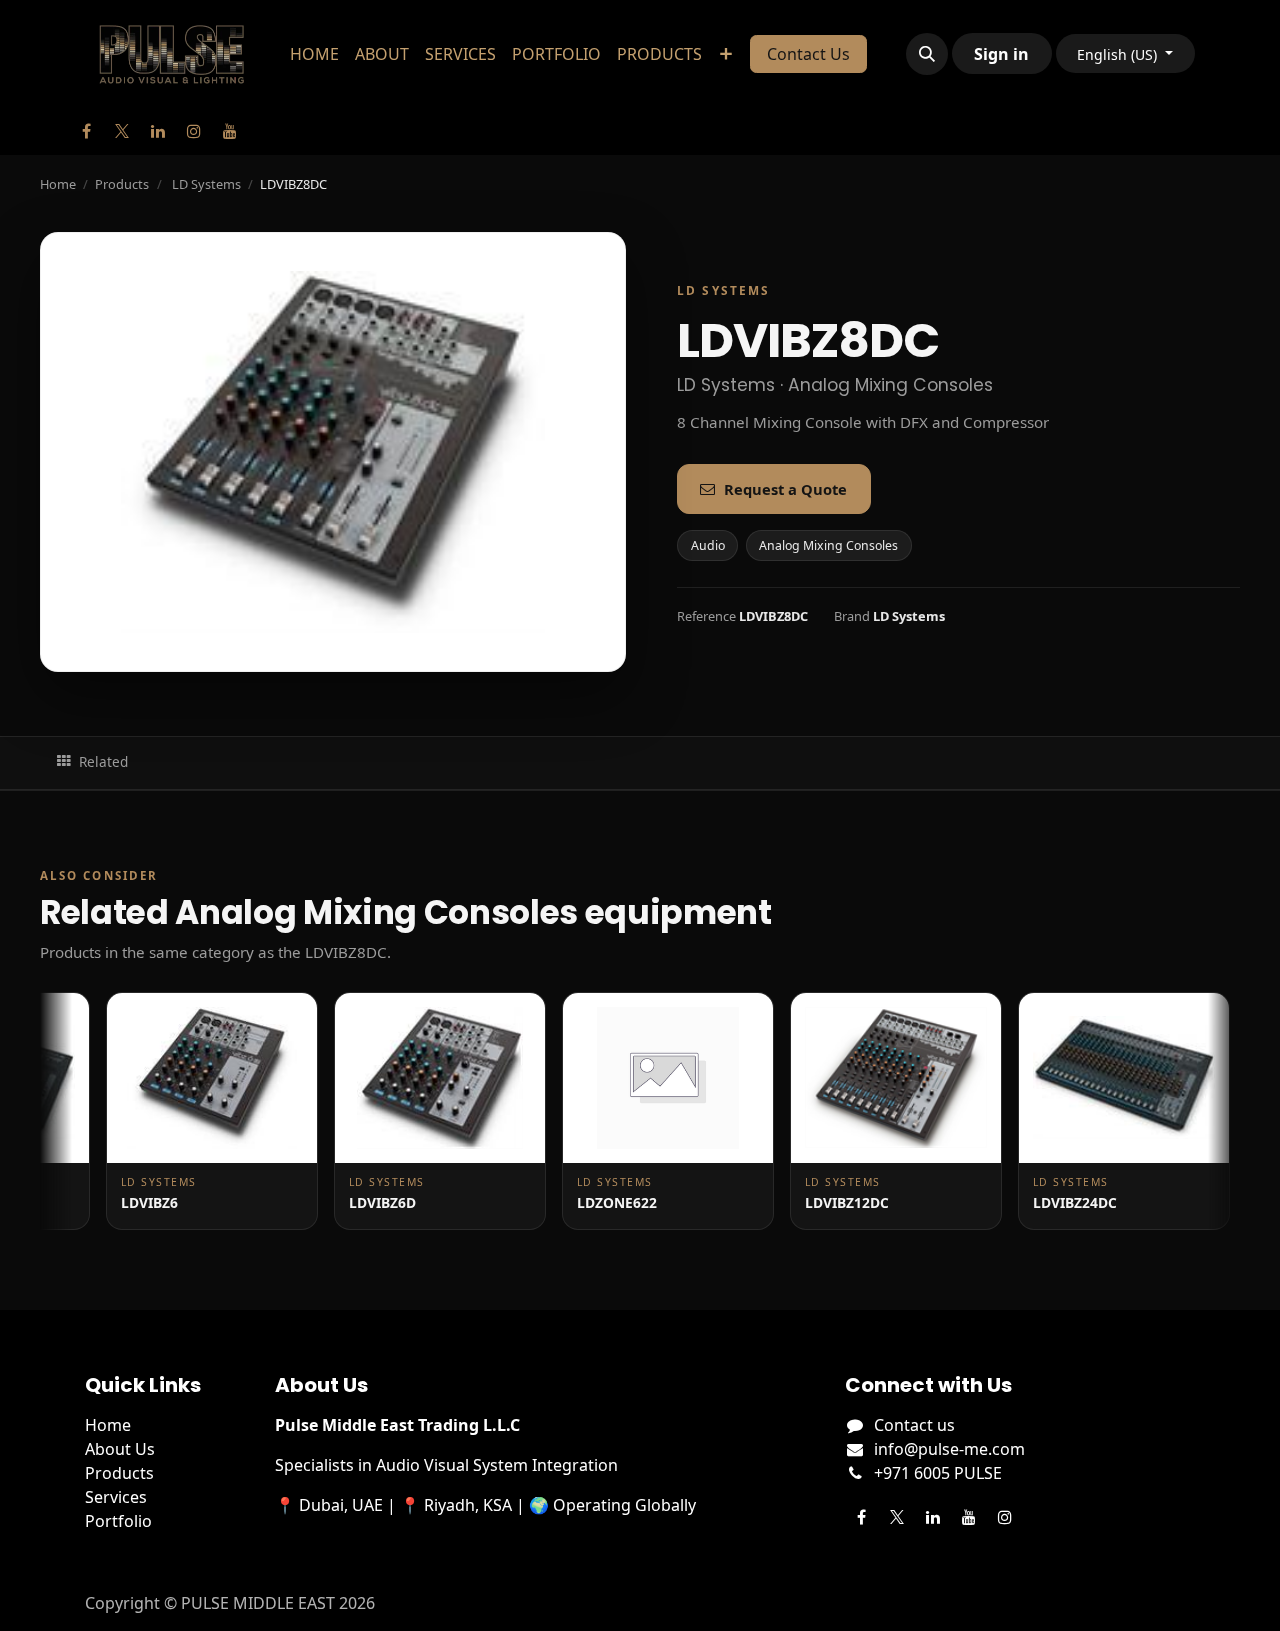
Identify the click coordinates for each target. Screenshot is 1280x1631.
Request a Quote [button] (785, 489)
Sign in (1001, 54)
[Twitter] (122, 131)
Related (103, 761)
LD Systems (206, 184)
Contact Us (808, 54)
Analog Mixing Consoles (828, 545)
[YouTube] (230, 131)
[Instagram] (194, 131)
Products (122, 184)
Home (58, 184)
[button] (927, 54)
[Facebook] (86, 131)
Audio (708, 545)
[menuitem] (314, 54)
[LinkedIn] (158, 131)
